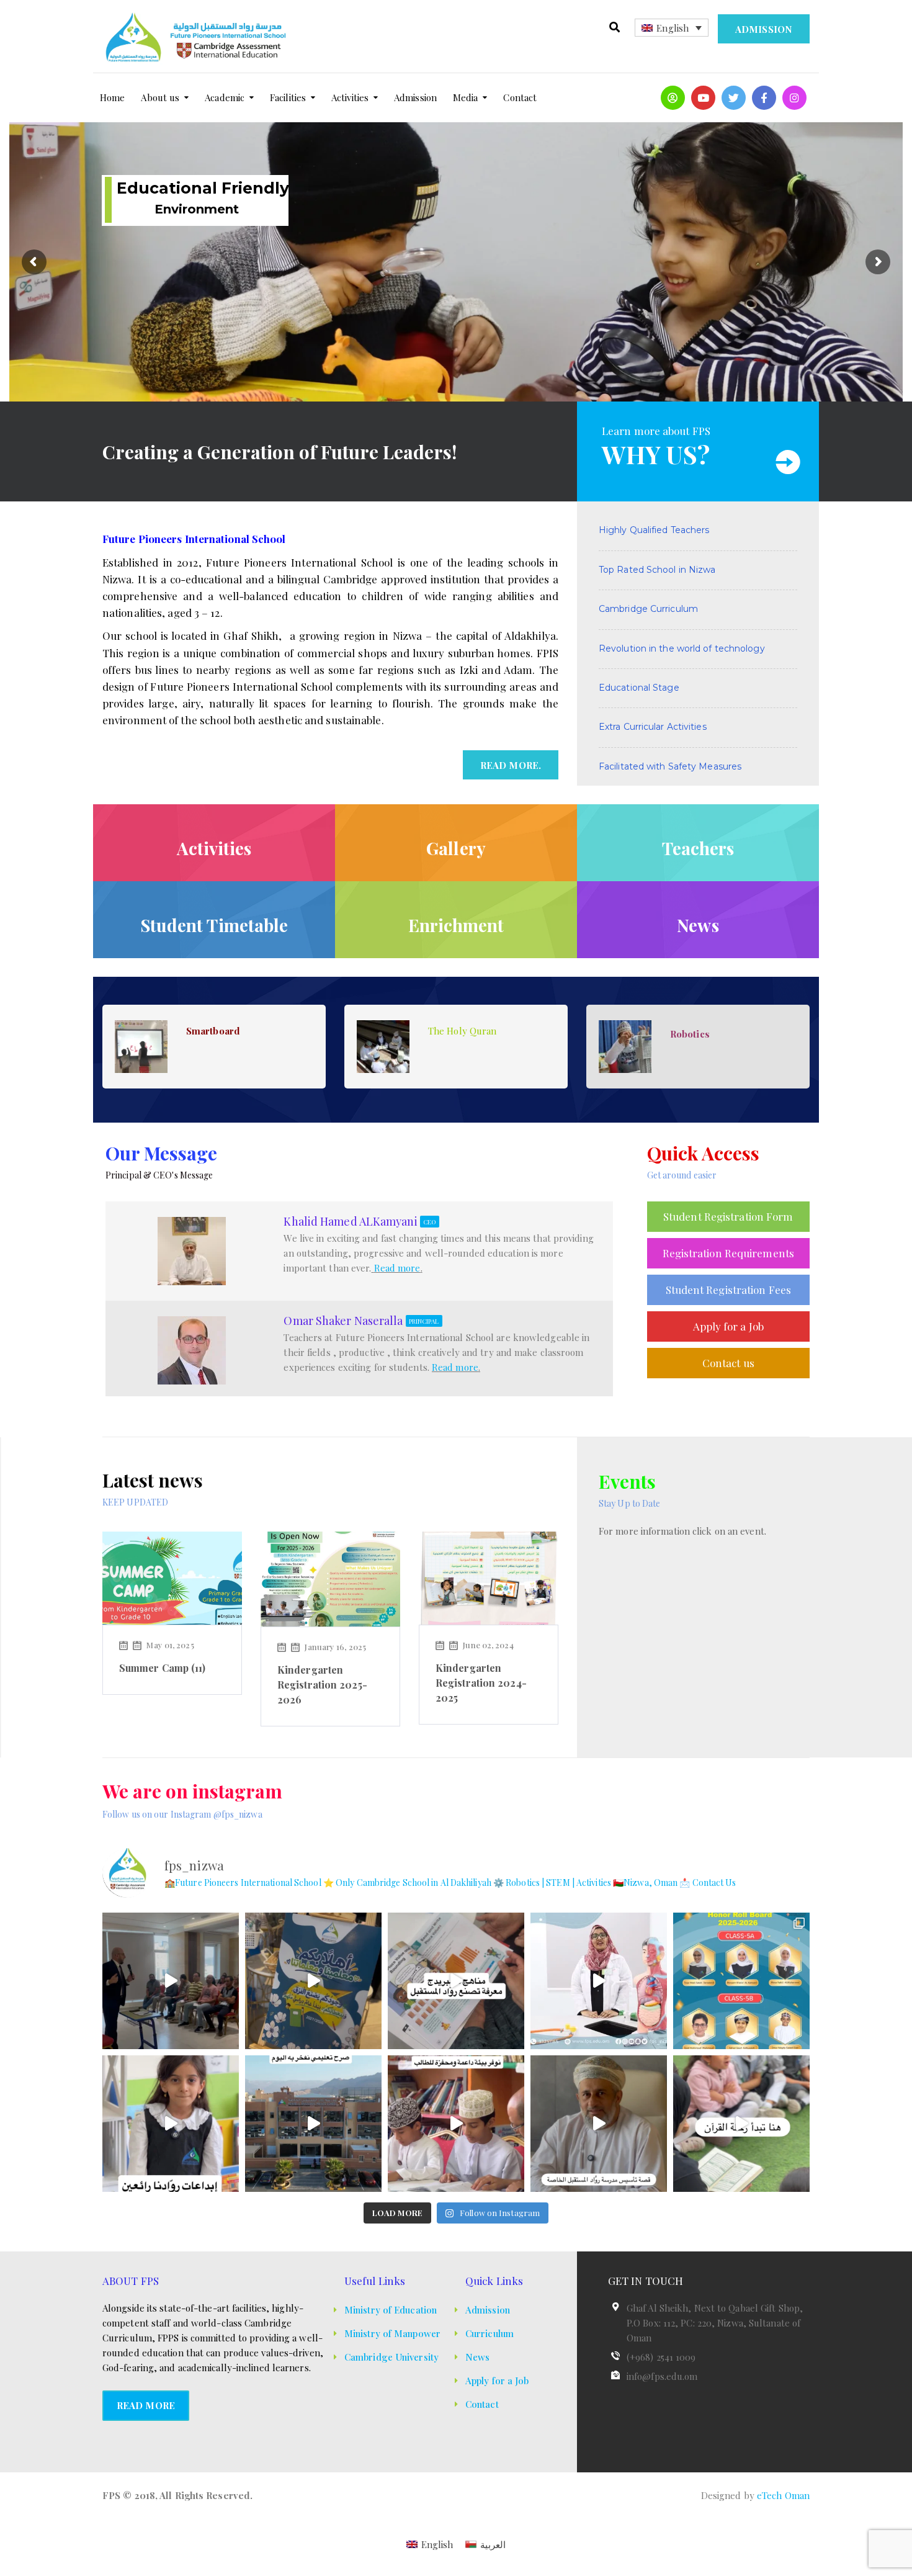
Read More (146, 2405)
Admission (764, 29)
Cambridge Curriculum (648, 609)
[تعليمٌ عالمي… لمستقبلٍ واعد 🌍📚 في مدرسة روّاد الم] (456, 1981)
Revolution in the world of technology (682, 648)
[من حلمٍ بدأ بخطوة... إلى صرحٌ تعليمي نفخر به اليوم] (313, 2124)
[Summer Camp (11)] (172, 1577)
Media (466, 97)
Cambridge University (391, 2357)
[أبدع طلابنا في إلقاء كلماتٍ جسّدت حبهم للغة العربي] (171, 2124)
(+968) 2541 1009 (661, 2357)
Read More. (511, 765)
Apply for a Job (729, 1326)
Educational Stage (639, 688)
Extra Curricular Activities (653, 727)
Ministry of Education (391, 2310)
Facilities (288, 97)
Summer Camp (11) (163, 1668)
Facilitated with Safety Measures (670, 766)
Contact (520, 97)
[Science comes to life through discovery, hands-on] (599, 1981)
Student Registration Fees (729, 1290)
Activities (350, 97)
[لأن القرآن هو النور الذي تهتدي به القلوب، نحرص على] (741, 2124)
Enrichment (456, 925)
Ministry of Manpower (392, 2333)
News (698, 925)
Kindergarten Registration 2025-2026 (322, 1685)
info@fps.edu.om (662, 2376)
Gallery (456, 848)
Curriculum (490, 2333)
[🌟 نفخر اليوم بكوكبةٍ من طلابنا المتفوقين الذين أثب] (741, 1981)
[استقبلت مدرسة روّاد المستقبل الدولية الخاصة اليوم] (313, 1981)
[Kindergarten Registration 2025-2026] (330, 1577)
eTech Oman (783, 2495)
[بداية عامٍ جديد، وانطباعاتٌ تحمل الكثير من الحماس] (171, 1981)
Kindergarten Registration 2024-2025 (481, 1683)
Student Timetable (214, 925)
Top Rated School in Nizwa (657, 570)
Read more (397, 1268)
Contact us (728, 1363)
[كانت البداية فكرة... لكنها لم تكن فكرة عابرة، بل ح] (599, 2124)
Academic (225, 97)
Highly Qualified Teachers (654, 530)
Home (112, 97)
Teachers (698, 848)
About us (160, 97)
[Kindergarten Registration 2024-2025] (489, 1577)
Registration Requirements (729, 1253)
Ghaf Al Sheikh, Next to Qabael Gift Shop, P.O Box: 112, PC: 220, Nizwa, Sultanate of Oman (715, 2323)
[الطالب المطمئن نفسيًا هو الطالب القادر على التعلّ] (456, 2124)
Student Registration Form (728, 1216)
